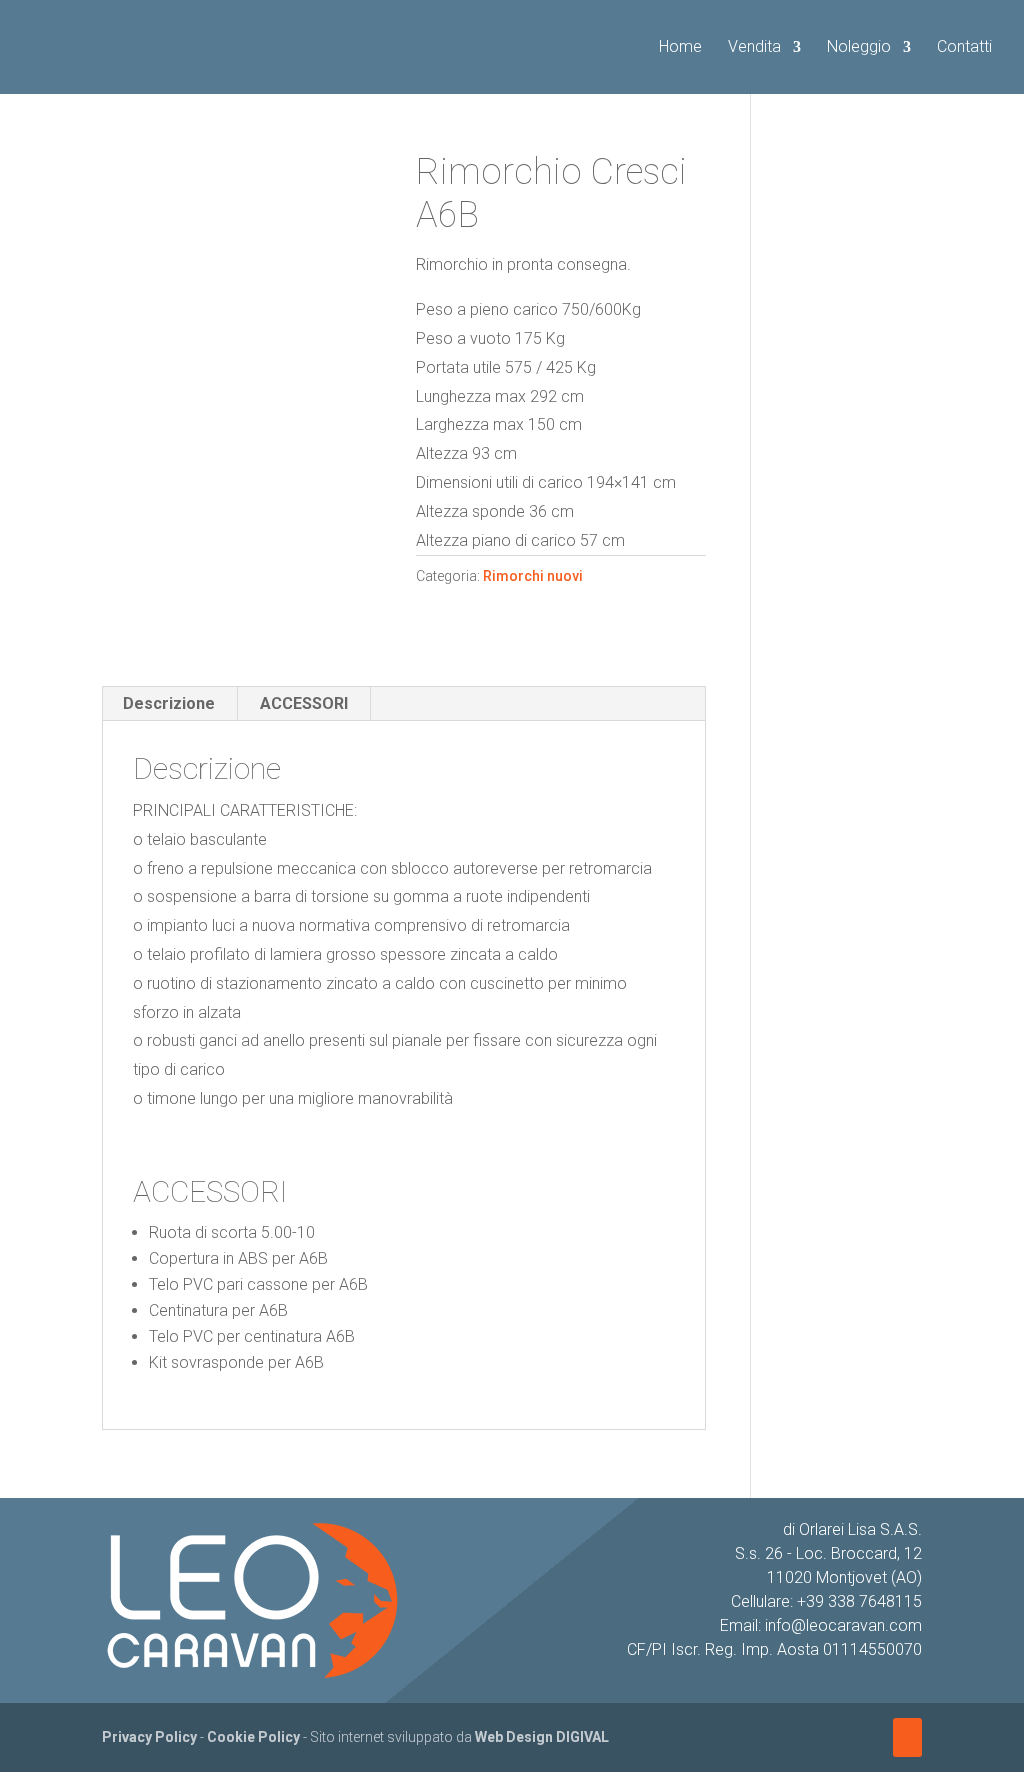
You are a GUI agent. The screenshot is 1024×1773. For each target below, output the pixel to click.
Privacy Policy (149, 1737)
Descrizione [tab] (169, 703)
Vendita (754, 48)
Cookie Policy (253, 1737)
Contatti (964, 48)
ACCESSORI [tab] (304, 703)
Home (680, 48)
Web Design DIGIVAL (542, 1737)
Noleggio (859, 48)
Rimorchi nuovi (533, 576)
